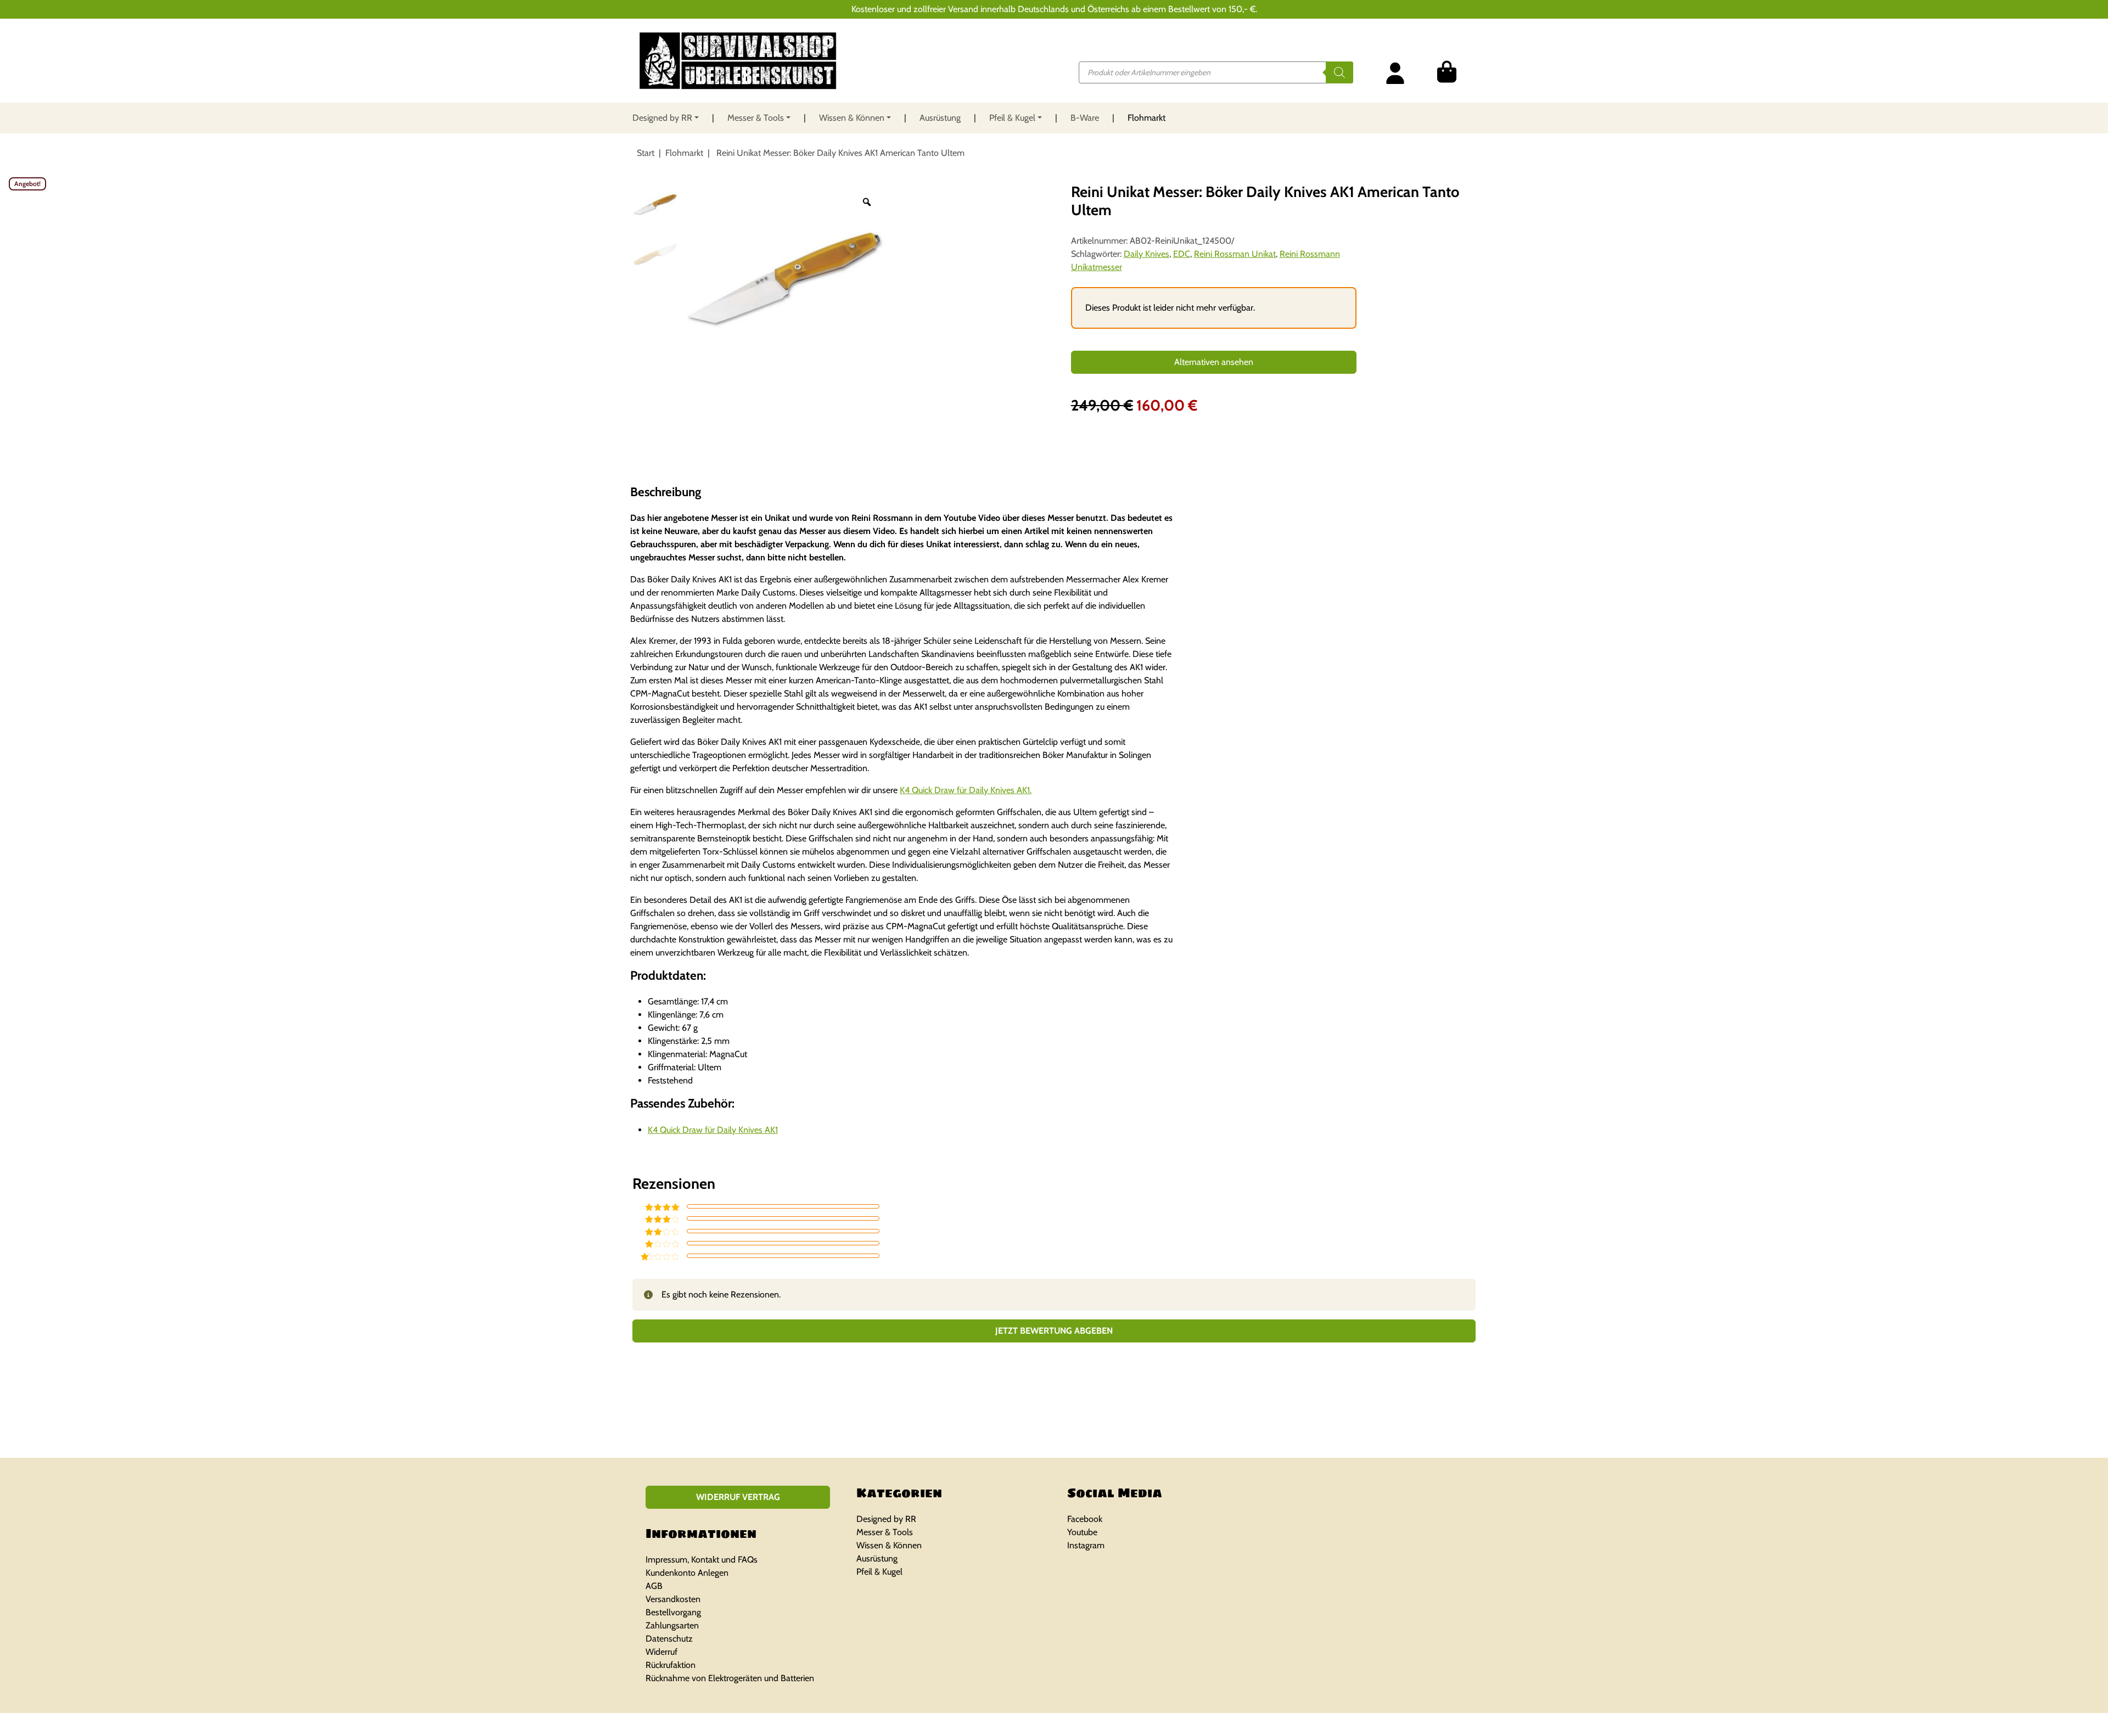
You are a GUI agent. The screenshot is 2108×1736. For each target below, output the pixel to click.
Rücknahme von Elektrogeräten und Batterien (730, 1678)
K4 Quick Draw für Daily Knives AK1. (966, 790)
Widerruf (661, 1652)
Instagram (1086, 1545)
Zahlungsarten (672, 1625)
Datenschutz (669, 1639)
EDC (1182, 254)
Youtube (1082, 1532)
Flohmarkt (1146, 118)
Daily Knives (1146, 254)
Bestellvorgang (673, 1612)
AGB (654, 1586)
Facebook (1085, 1519)
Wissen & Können (852, 118)
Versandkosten (673, 1599)
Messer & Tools (756, 118)
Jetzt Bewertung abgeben (1054, 1331)
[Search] (1339, 72)
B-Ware (1085, 118)
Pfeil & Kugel (1012, 118)
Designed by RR (662, 118)
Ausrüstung (940, 118)
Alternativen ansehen (1214, 362)
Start (646, 153)
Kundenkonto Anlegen (687, 1573)
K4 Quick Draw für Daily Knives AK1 (713, 1130)
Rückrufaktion (671, 1665)
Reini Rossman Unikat (1235, 254)
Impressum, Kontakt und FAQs (702, 1560)
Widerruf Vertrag (738, 1497)
